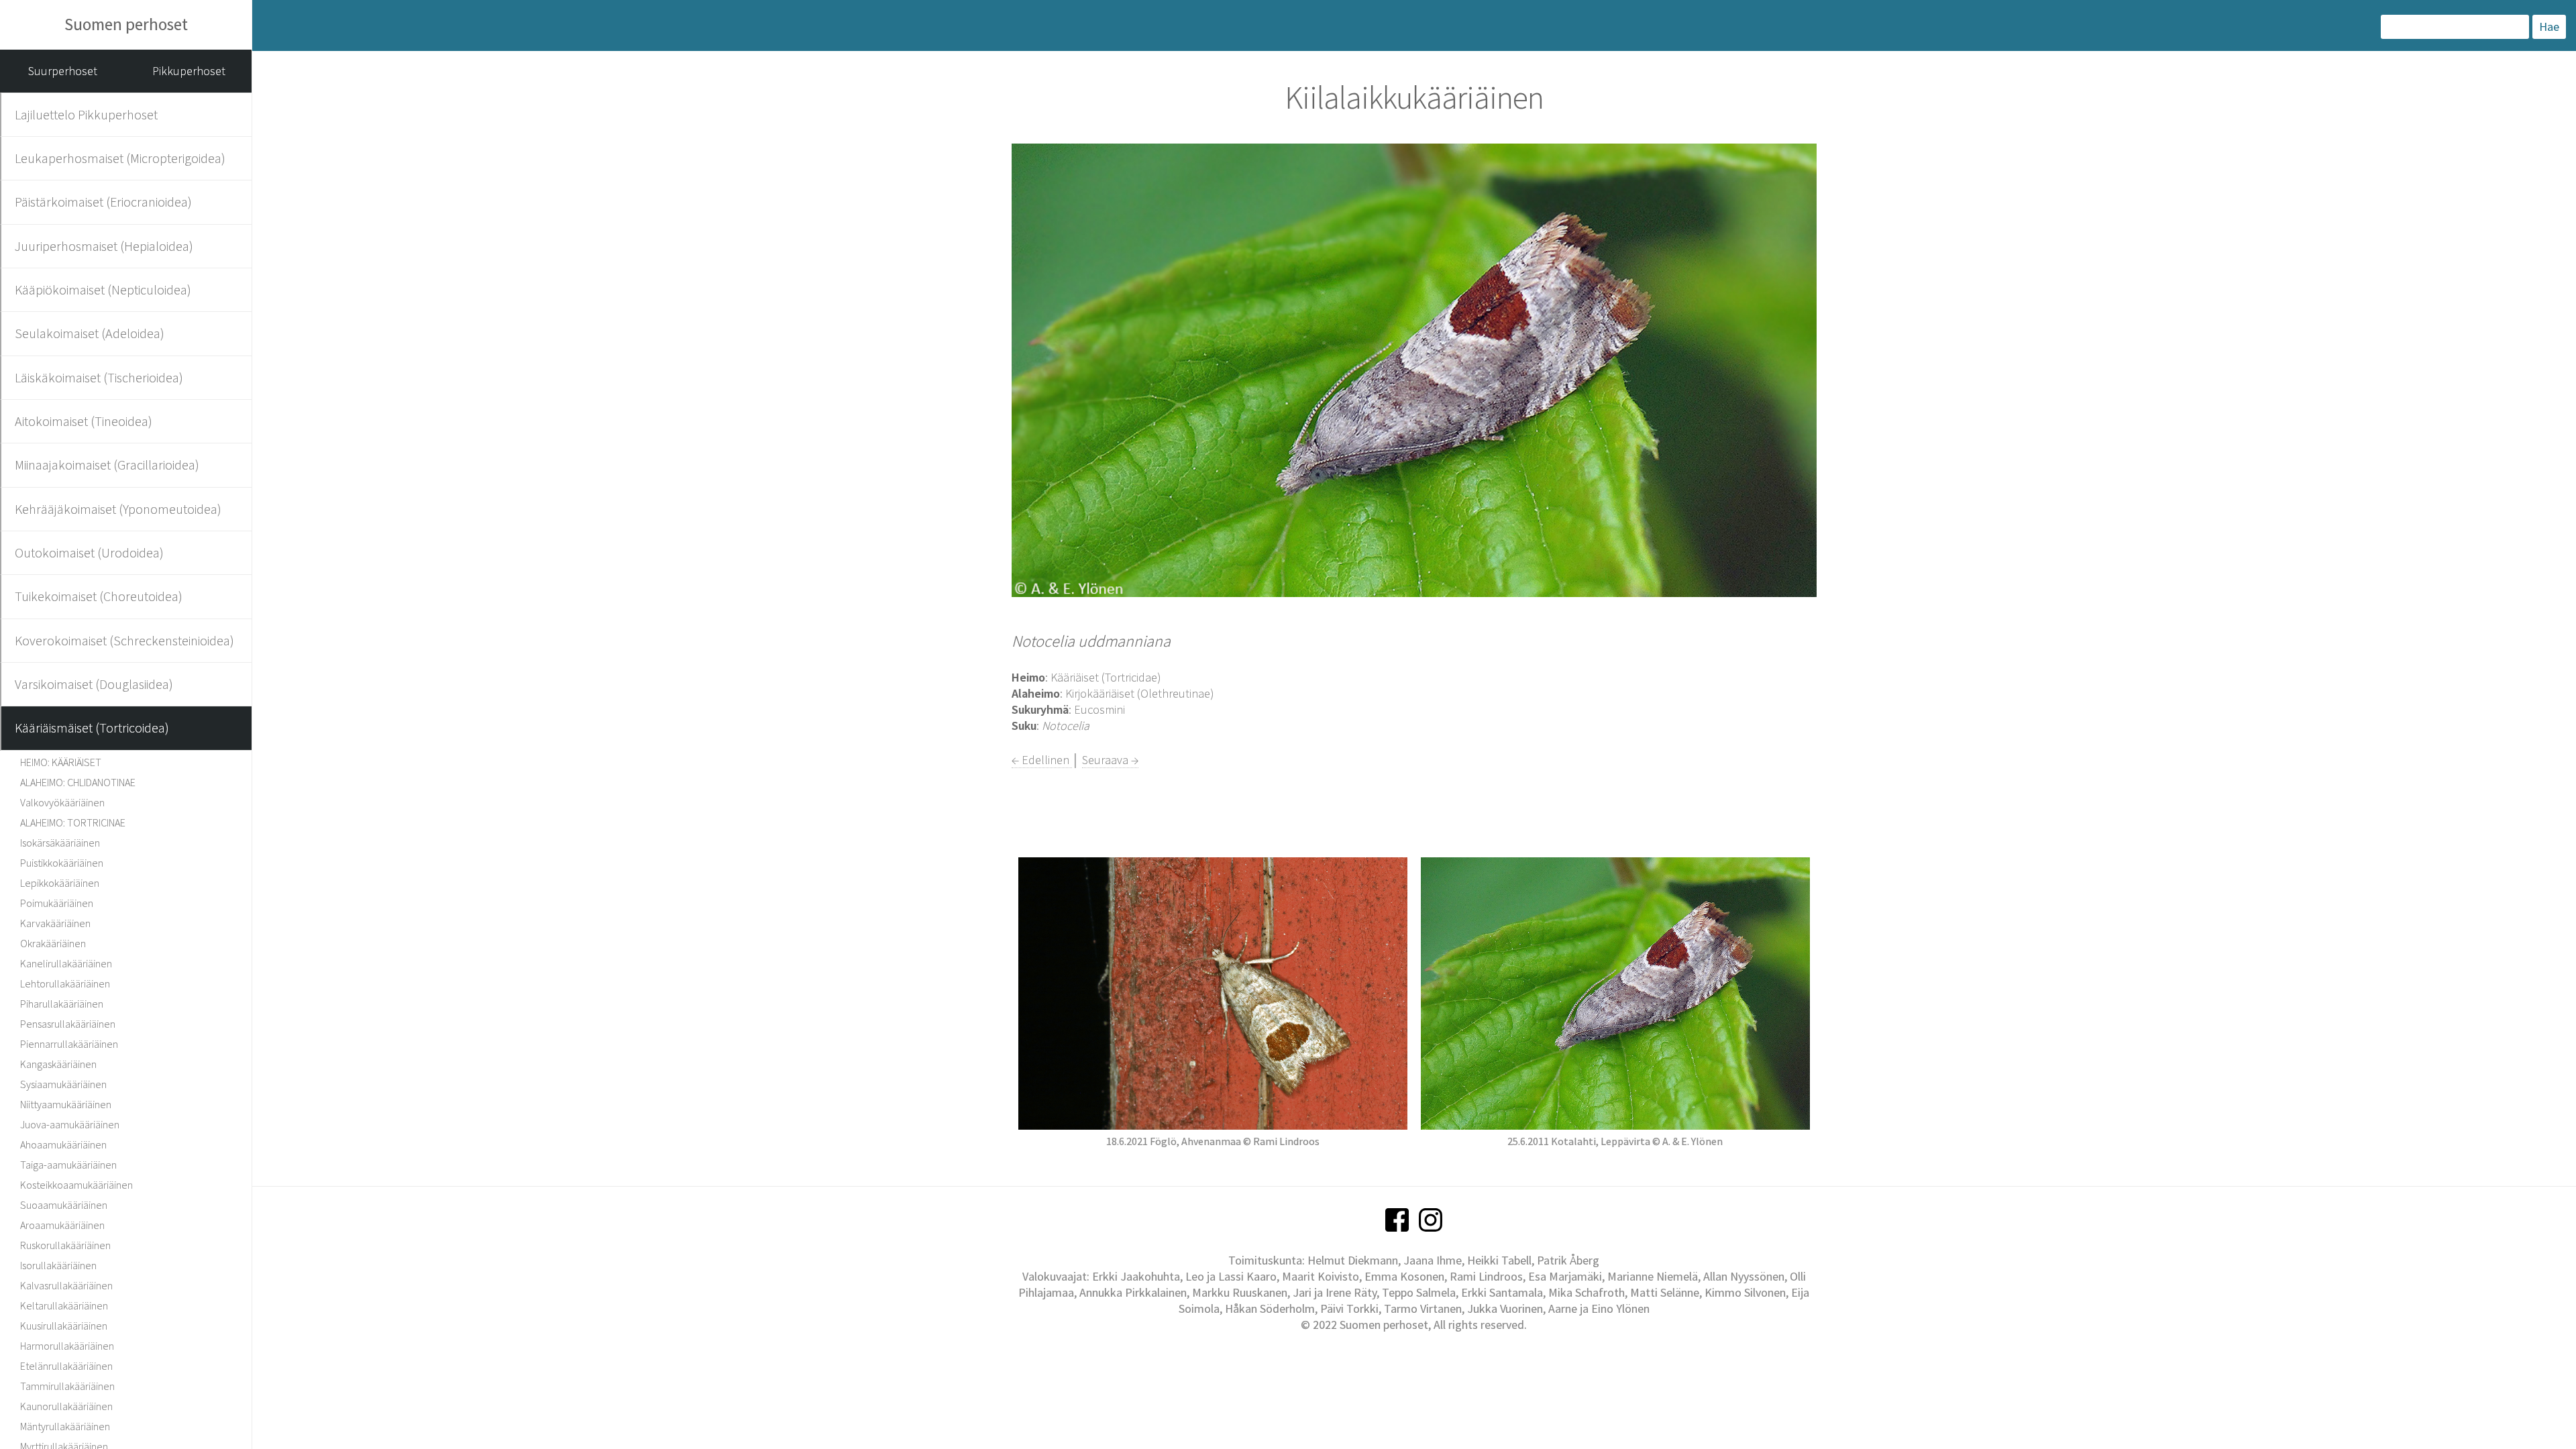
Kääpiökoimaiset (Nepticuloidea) (103, 289)
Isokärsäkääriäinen (60, 843)
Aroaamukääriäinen (62, 1225)
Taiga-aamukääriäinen (68, 1165)
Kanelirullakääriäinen (66, 963)
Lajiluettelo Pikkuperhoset (86, 114)
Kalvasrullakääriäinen (66, 1285)
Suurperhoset (63, 71)
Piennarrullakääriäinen (69, 1044)
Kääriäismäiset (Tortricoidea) (92, 728)
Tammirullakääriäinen (67, 1386)
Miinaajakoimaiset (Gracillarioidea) (107, 465)
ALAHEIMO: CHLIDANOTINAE (78, 782)
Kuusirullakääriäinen (64, 1326)
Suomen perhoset (126, 24)
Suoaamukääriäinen (64, 1205)
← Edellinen (1042, 760)
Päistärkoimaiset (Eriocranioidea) (103, 202)
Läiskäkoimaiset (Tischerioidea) (99, 377)
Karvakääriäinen (55, 923)
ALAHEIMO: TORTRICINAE (73, 822)
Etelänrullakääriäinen (66, 1366)
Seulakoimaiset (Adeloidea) (90, 333)
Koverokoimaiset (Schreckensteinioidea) (124, 640)
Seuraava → (1110, 760)
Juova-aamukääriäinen (70, 1124)
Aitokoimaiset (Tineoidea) (84, 421)
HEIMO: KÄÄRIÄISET (61, 762)
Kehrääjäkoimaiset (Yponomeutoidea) (118, 509)
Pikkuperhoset (189, 71)
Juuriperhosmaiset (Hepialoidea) (104, 246)
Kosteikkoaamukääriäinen (76, 1185)
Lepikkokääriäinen (60, 883)
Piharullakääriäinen (62, 1004)
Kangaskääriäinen (58, 1064)
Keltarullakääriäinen (64, 1305)
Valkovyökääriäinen (62, 802)
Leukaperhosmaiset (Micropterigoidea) (120, 158)
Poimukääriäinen (57, 903)
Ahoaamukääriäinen (63, 1144)
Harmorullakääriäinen (67, 1346)
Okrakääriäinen (53, 943)
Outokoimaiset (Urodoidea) (89, 552)
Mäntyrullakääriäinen (65, 1426)
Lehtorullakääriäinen (65, 983)
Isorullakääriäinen (58, 1265)
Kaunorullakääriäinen (66, 1406)
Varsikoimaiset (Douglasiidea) (94, 684)
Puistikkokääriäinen (62, 863)
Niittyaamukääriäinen (66, 1104)
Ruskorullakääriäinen (65, 1245)
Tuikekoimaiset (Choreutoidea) (99, 596)
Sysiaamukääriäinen (63, 1084)
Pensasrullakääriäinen (68, 1024)
